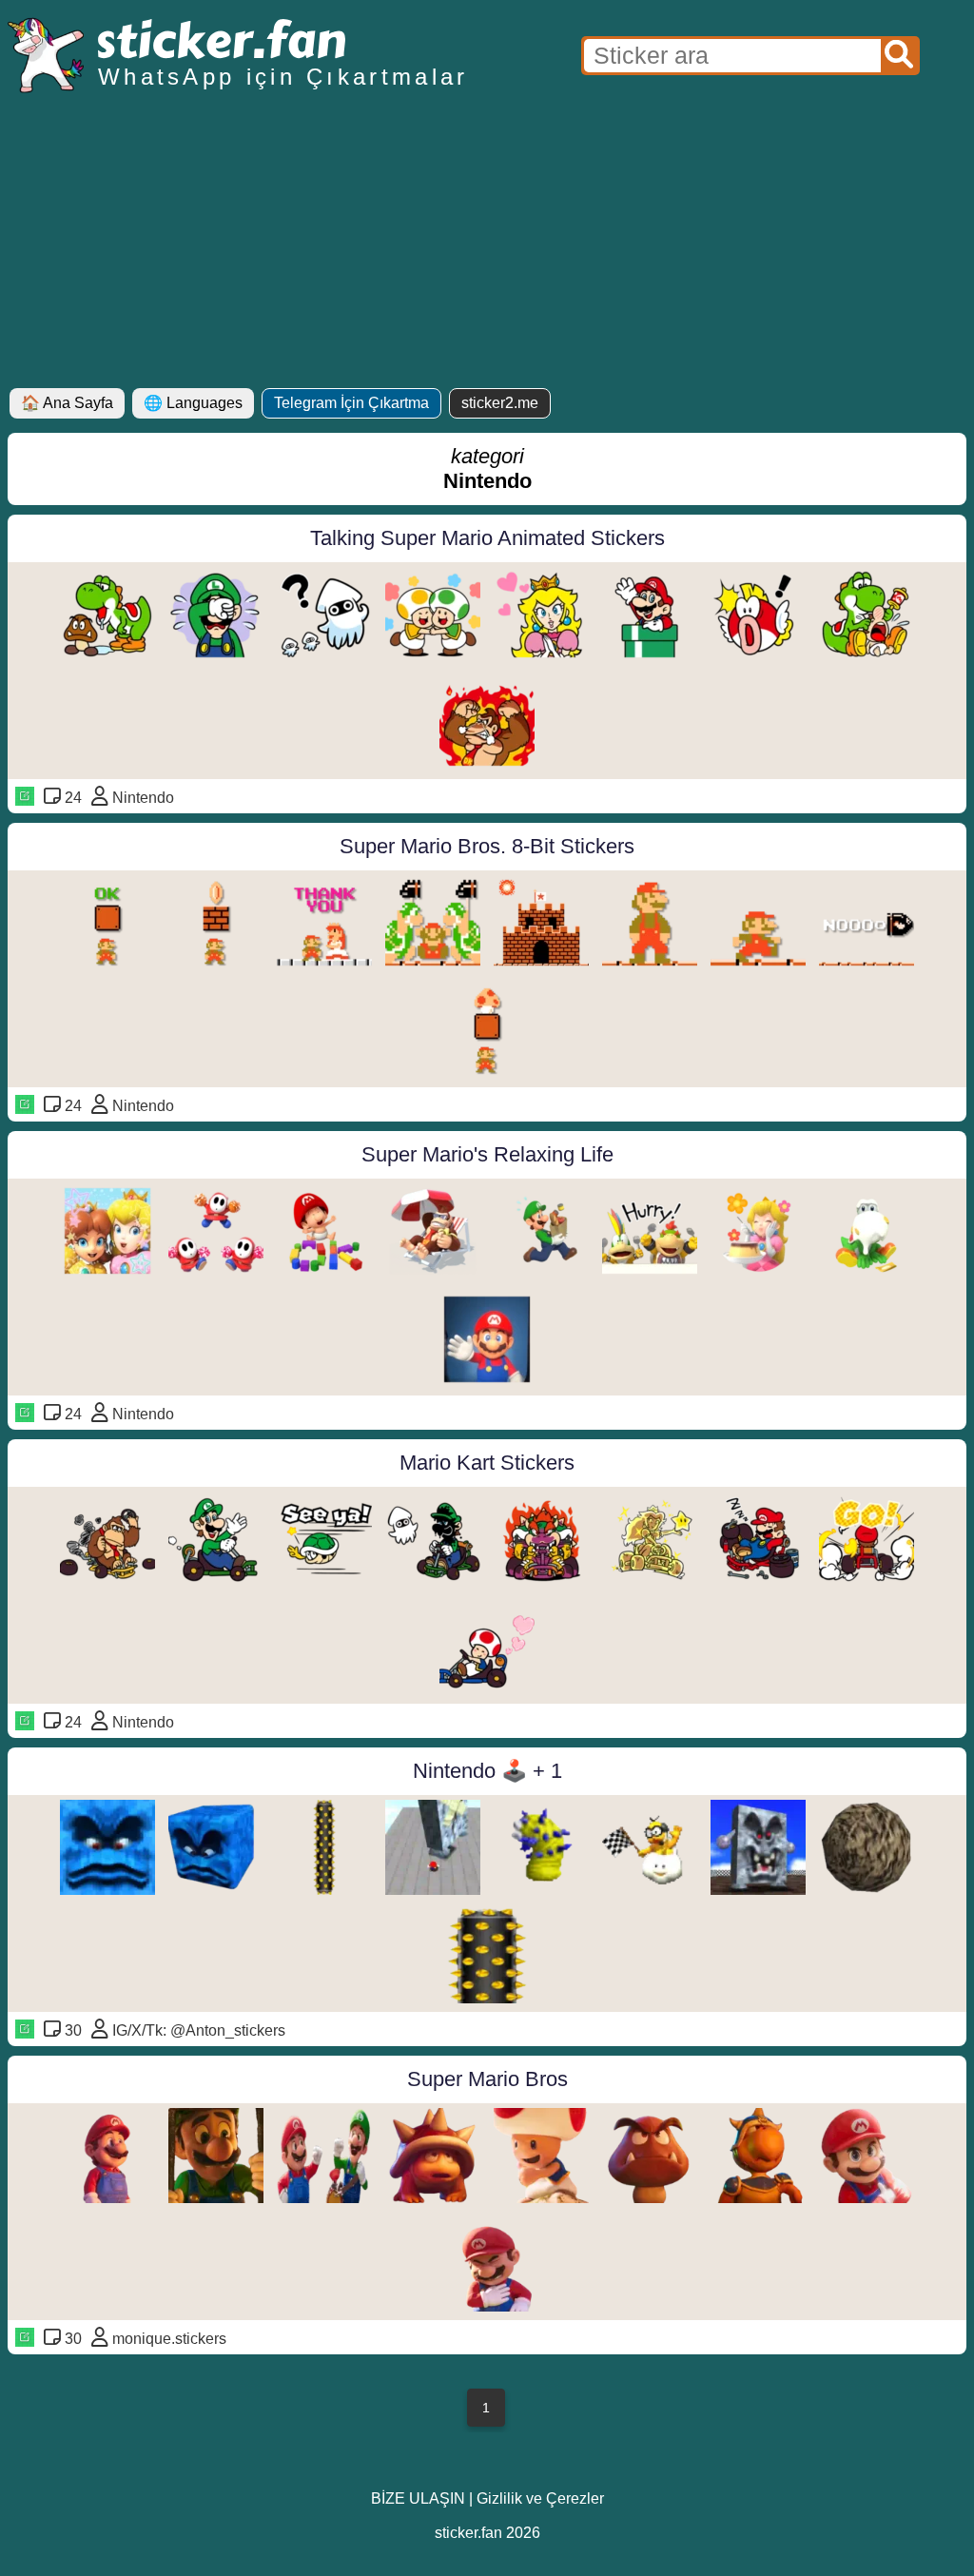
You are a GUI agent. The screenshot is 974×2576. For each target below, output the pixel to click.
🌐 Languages (193, 403)
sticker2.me (500, 403)
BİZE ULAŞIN (418, 2498)
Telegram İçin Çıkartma (351, 403)
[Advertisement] (487, 245)
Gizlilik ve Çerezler (540, 2498)
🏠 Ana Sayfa (67, 403)
